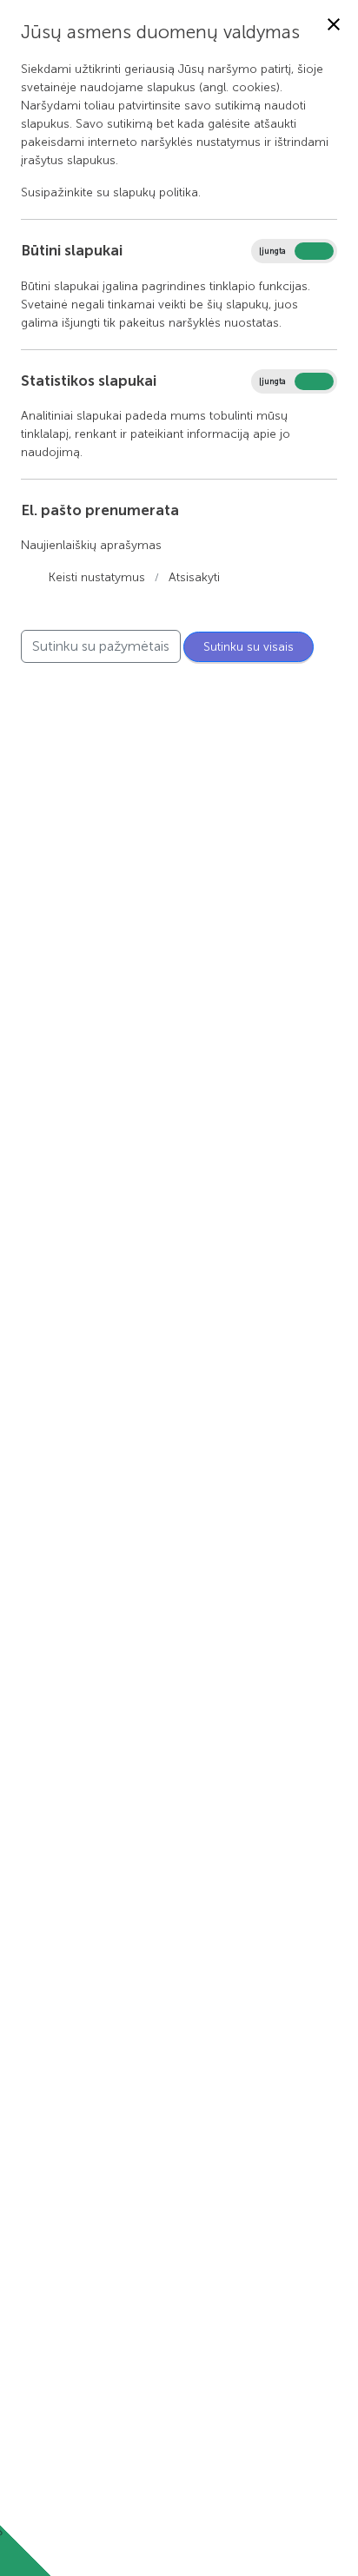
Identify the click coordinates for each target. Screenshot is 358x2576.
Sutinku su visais (249, 647)
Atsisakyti (194, 577)
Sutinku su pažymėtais (101, 646)
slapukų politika (156, 192)
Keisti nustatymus (97, 577)
